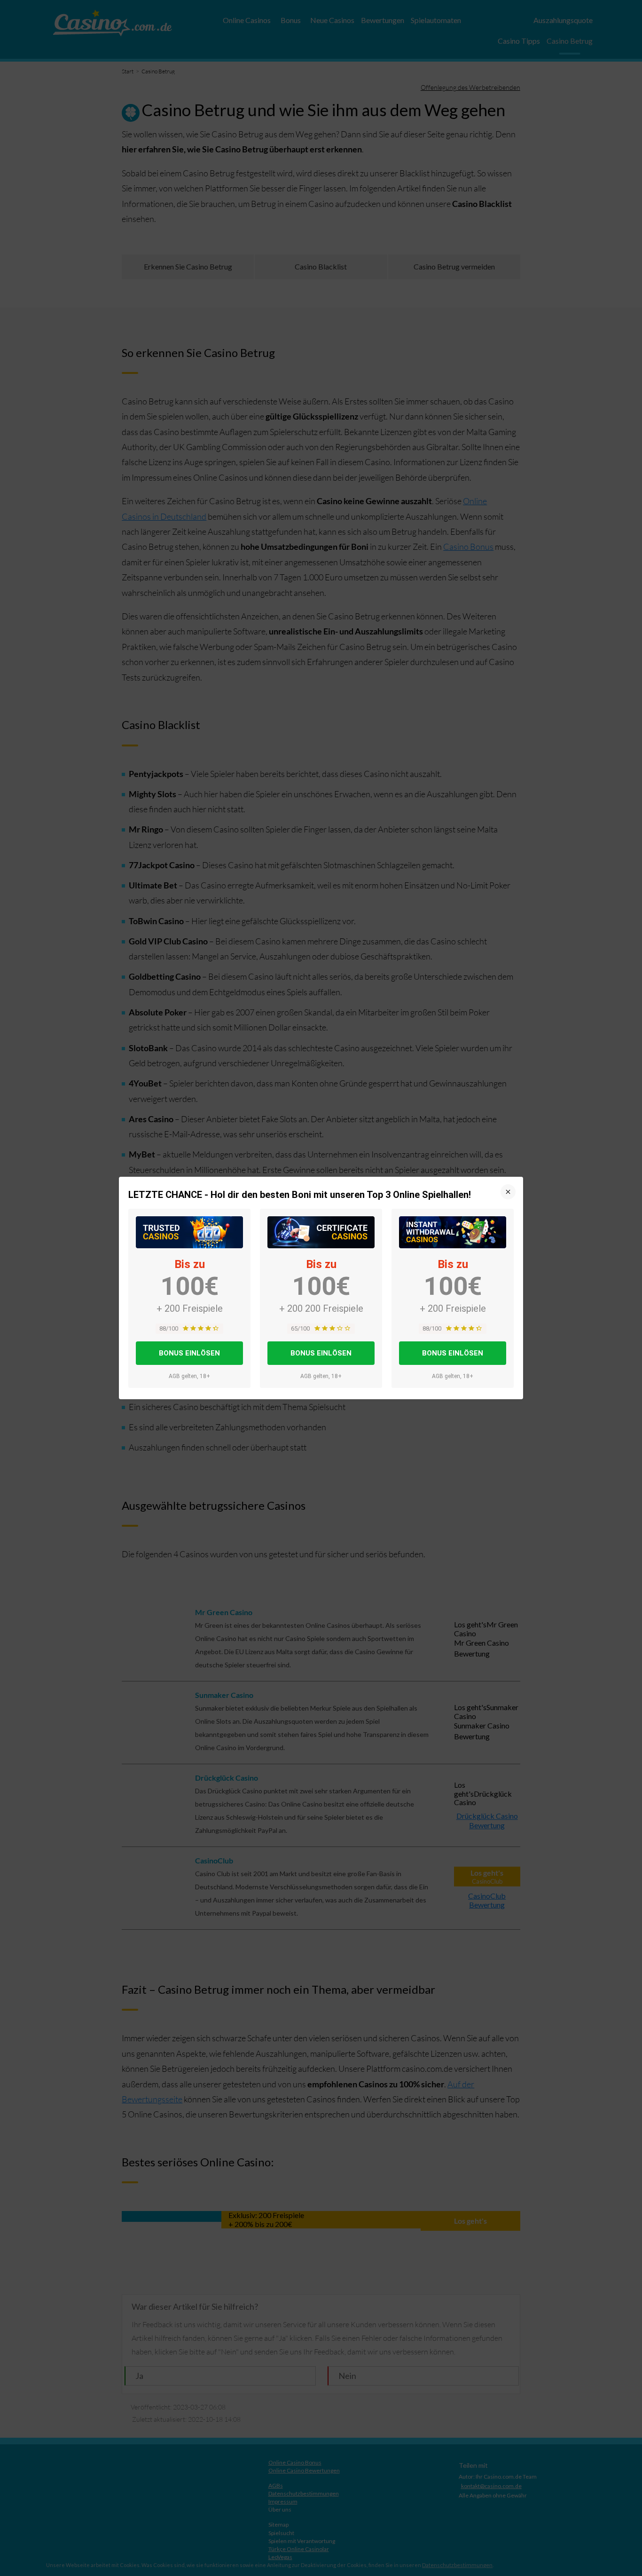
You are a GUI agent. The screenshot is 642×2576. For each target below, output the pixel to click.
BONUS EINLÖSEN (189, 1353)
